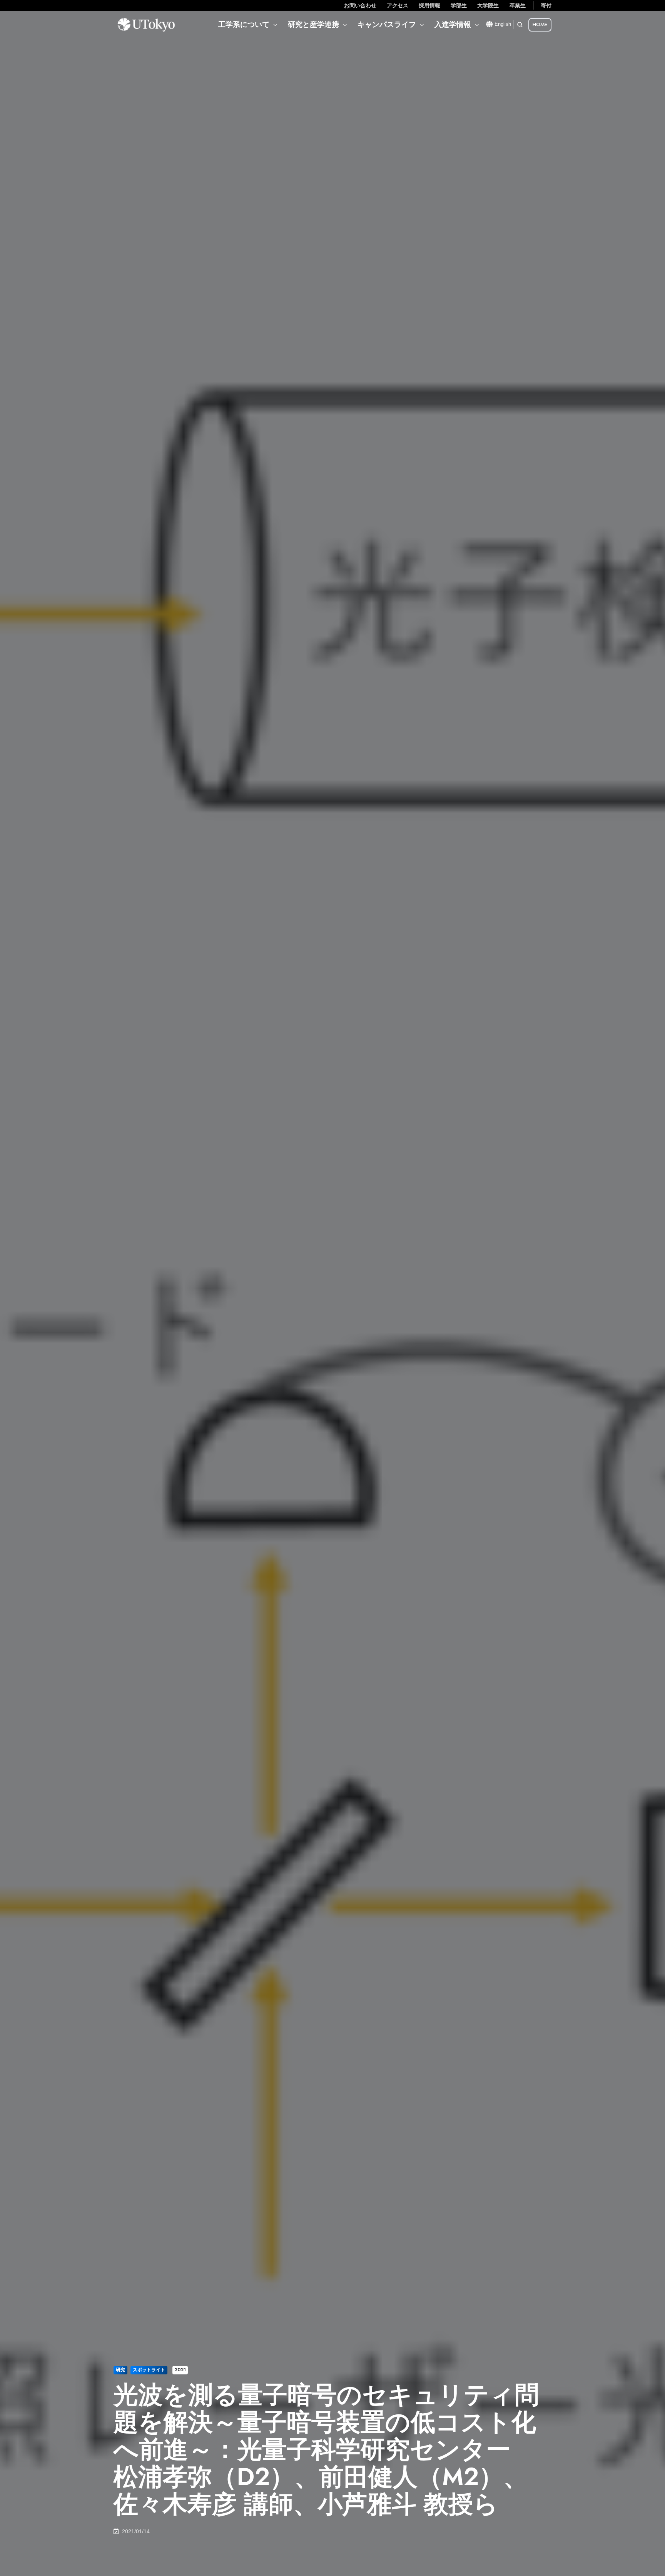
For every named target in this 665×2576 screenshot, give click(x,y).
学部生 (459, 5)
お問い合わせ (360, 5)
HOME (540, 24)
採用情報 (429, 5)
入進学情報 (453, 24)
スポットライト (149, 2370)
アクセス (398, 5)
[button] (520, 25)
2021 (180, 2370)
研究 (120, 2370)
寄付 (546, 5)
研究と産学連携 (313, 24)
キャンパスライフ (387, 24)
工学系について (244, 24)
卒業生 (518, 5)
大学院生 (488, 5)
